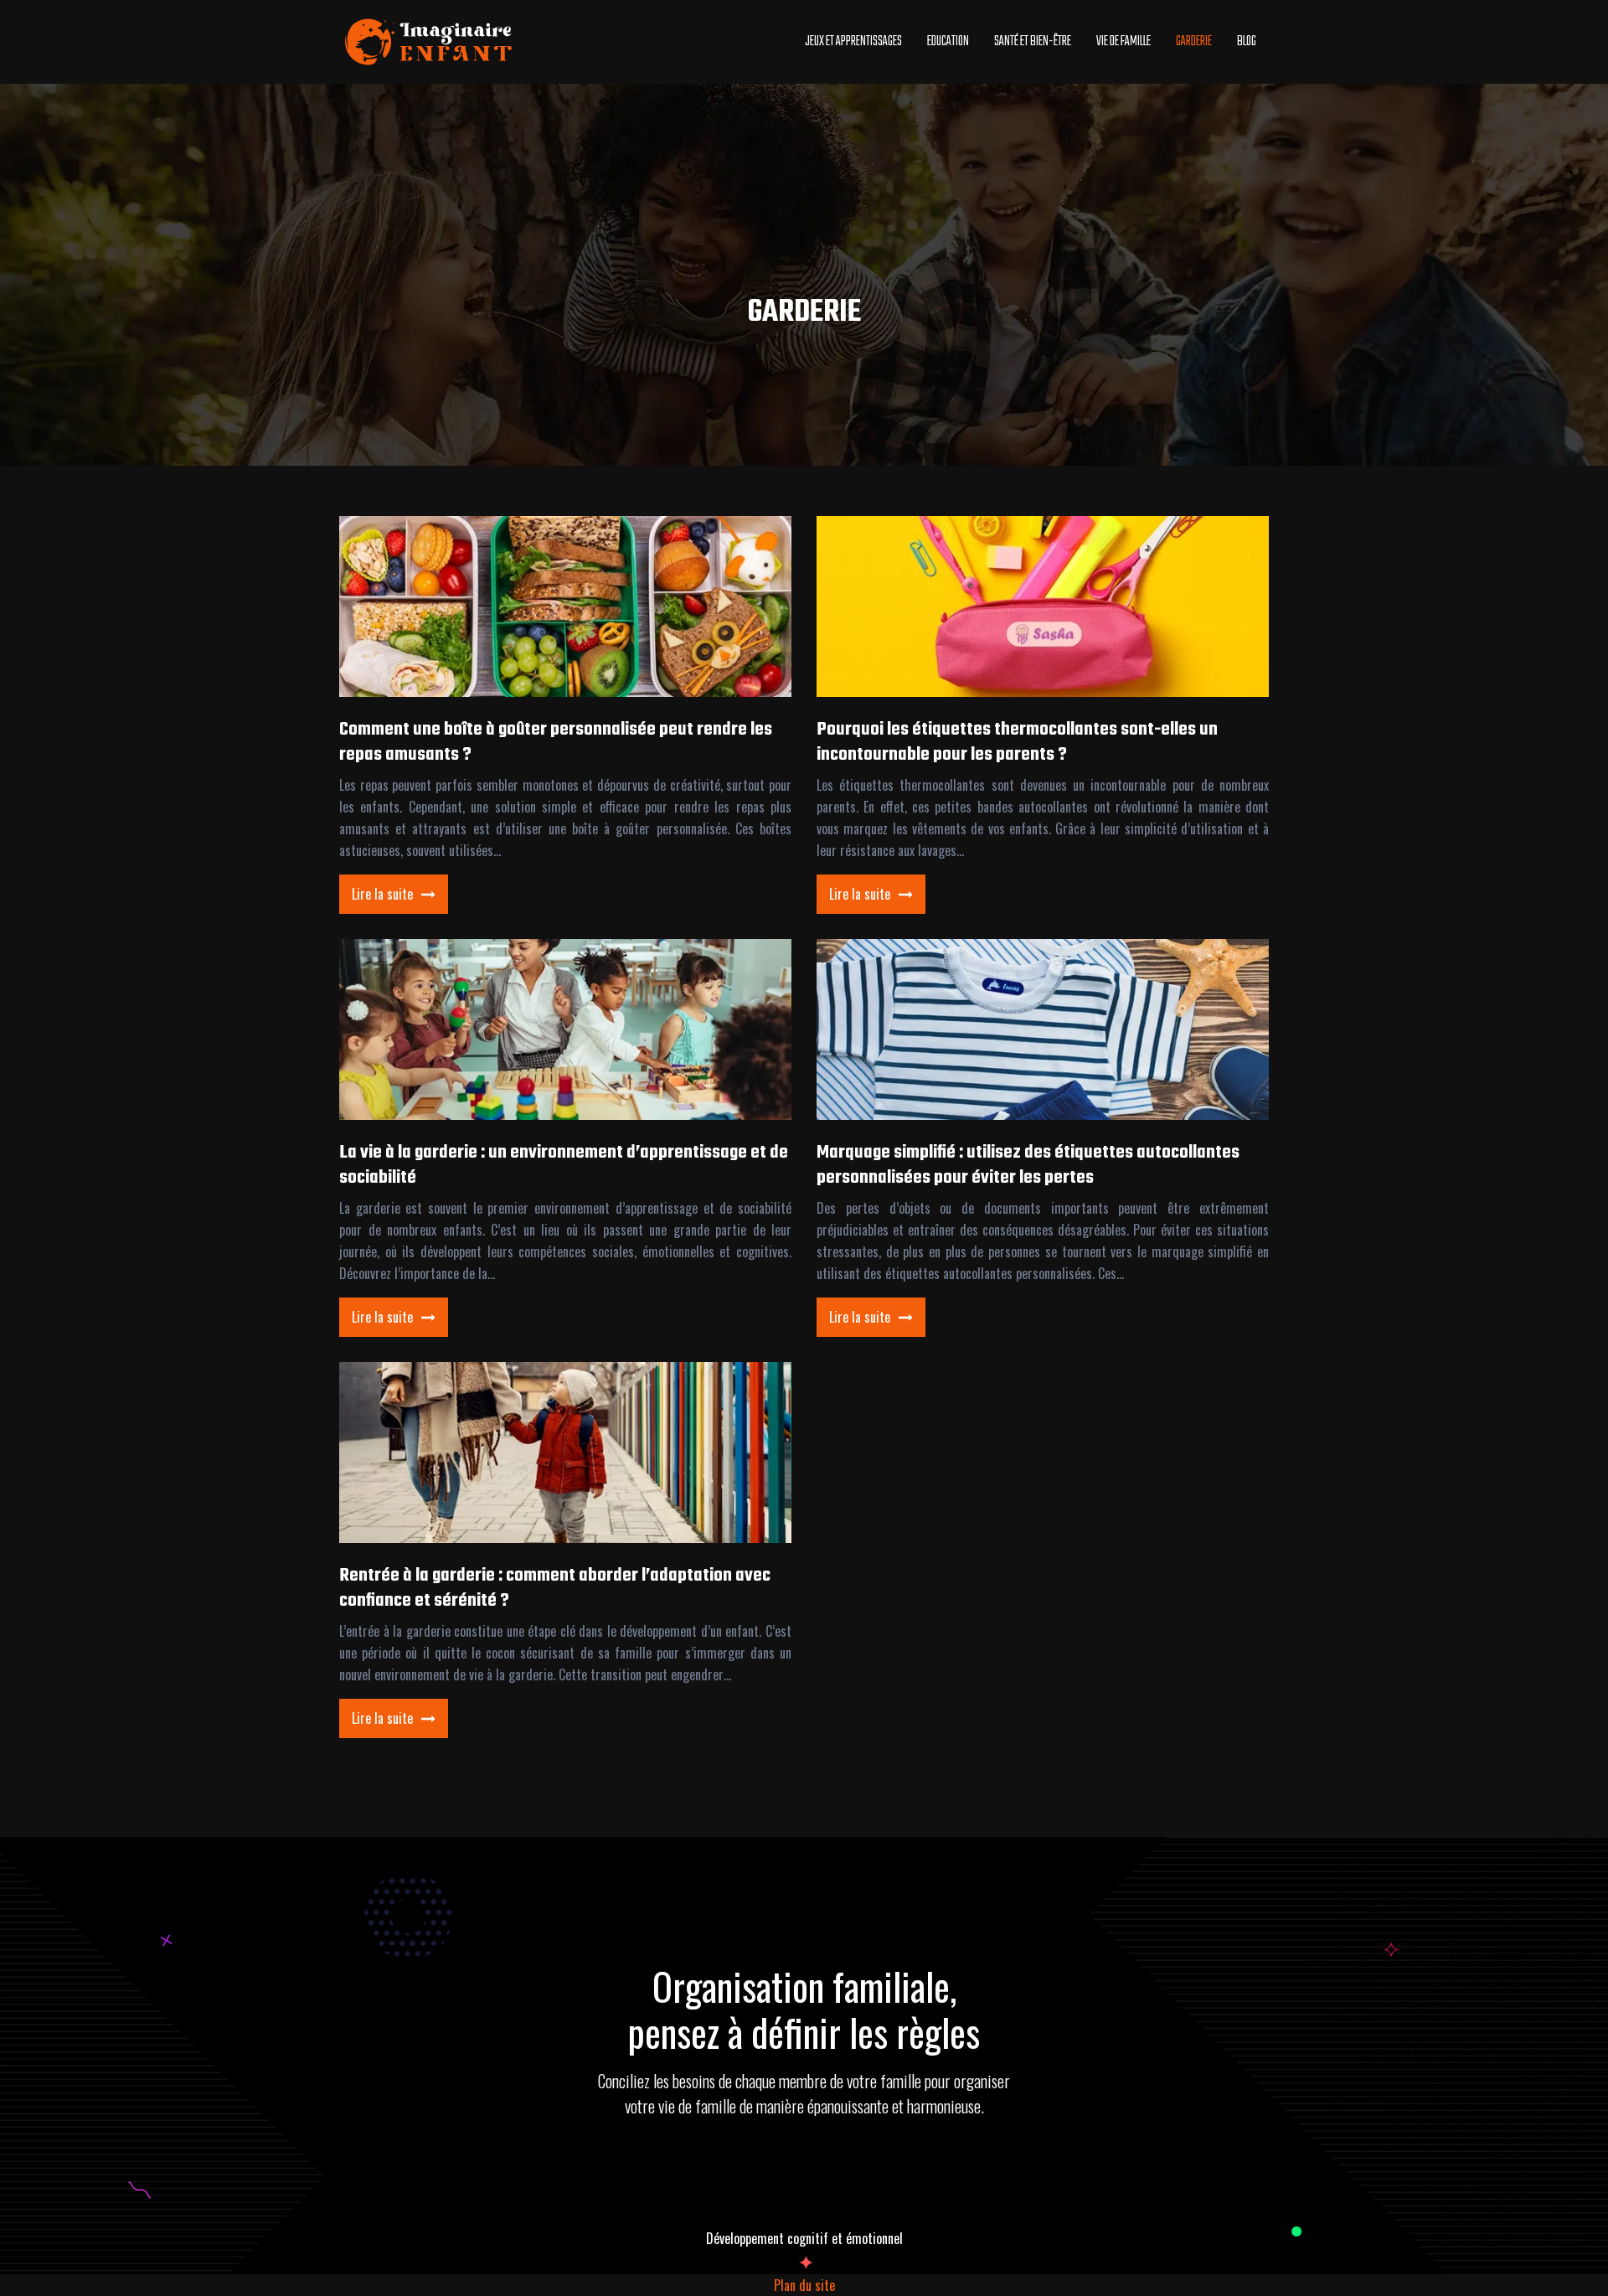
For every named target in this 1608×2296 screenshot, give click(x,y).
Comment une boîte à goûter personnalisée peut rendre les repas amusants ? (556, 742)
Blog (1247, 42)
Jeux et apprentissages (853, 42)
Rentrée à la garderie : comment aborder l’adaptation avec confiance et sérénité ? (555, 1588)
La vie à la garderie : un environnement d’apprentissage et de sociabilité (564, 1165)
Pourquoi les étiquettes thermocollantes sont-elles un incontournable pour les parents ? (1017, 742)
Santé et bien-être (1033, 42)
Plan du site (804, 2285)
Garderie (1194, 42)
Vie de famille (1124, 42)
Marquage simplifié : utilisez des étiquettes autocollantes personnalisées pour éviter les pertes (1028, 1165)
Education (948, 42)
